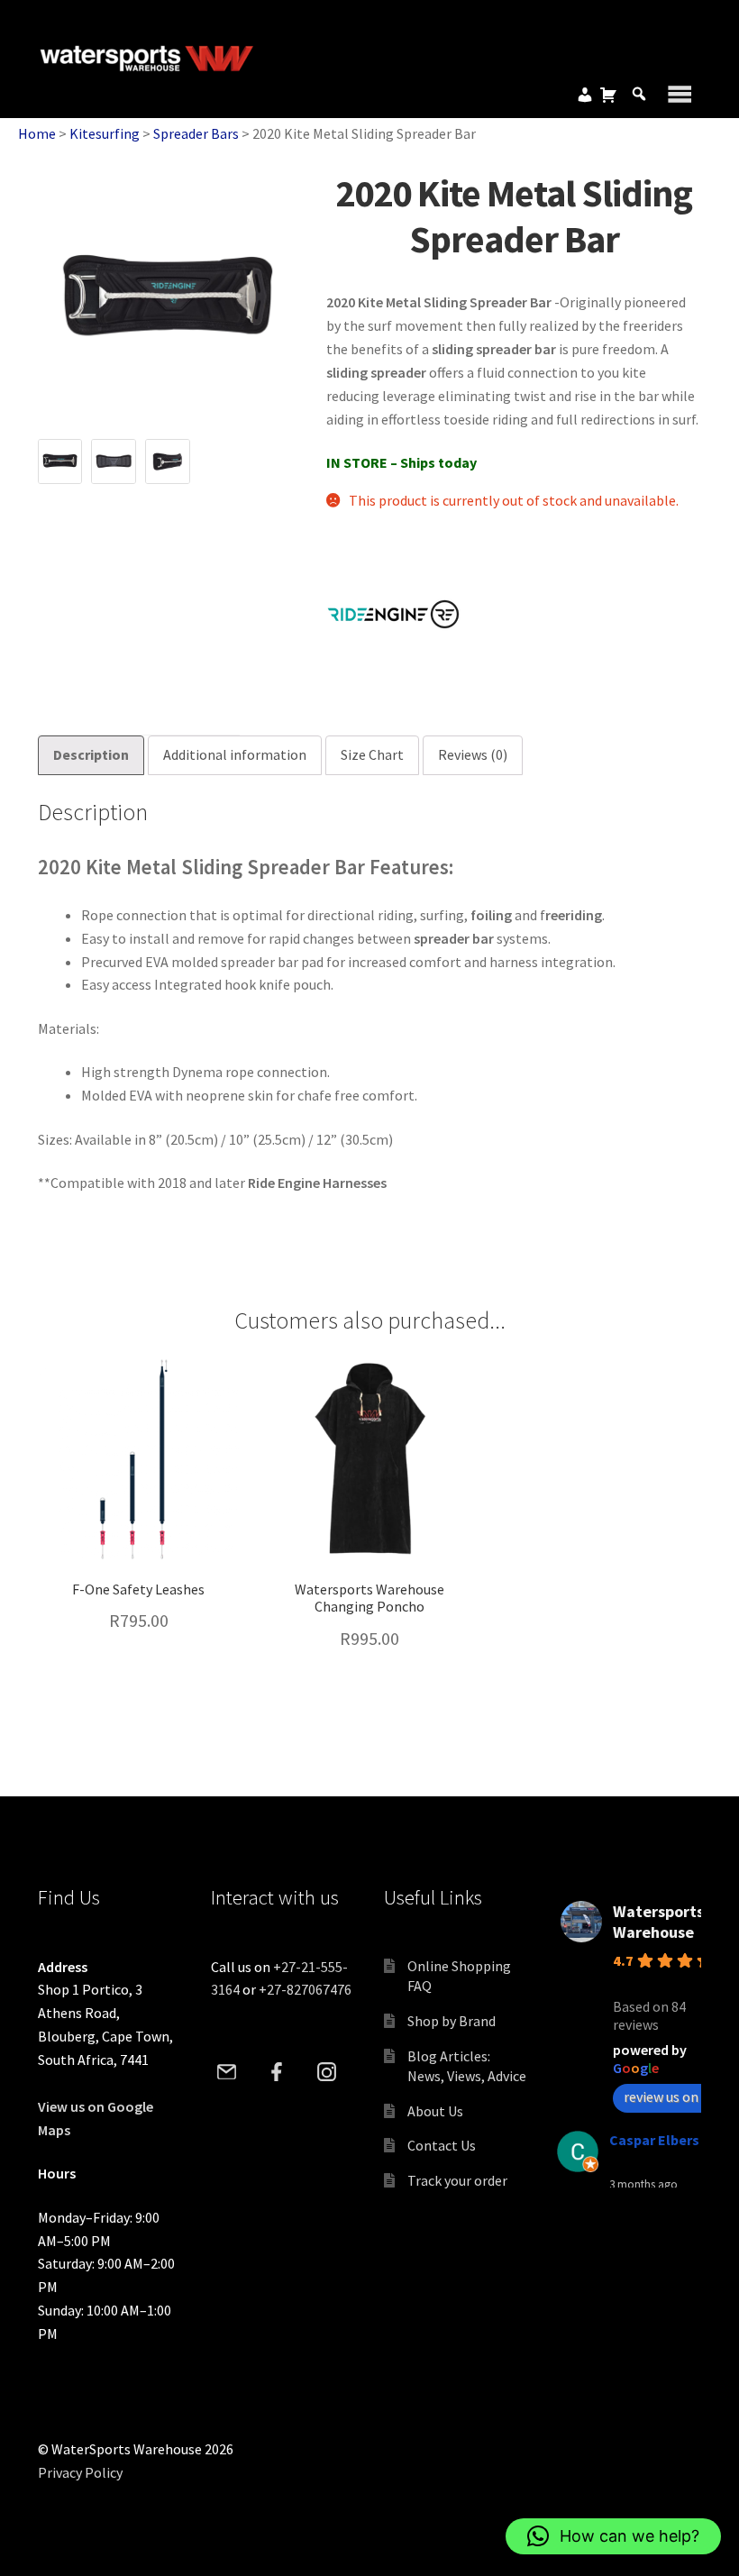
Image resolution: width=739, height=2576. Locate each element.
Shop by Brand (452, 2021)
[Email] (227, 2072)
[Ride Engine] (394, 614)
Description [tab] (91, 754)
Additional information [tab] (235, 754)
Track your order (457, 2180)
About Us (435, 2111)
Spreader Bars (196, 133)
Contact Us (442, 2145)
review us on (661, 2096)
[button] (613, 2536)
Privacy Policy (80, 2472)
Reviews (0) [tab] (473, 754)
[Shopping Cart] (608, 95)
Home (37, 133)
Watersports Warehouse (658, 1922)
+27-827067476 (305, 1989)
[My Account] (585, 95)
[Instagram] (326, 2072)
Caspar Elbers (654, 2140)
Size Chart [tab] (372, 754)
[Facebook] (277, 2072)
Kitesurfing (105, 133)
